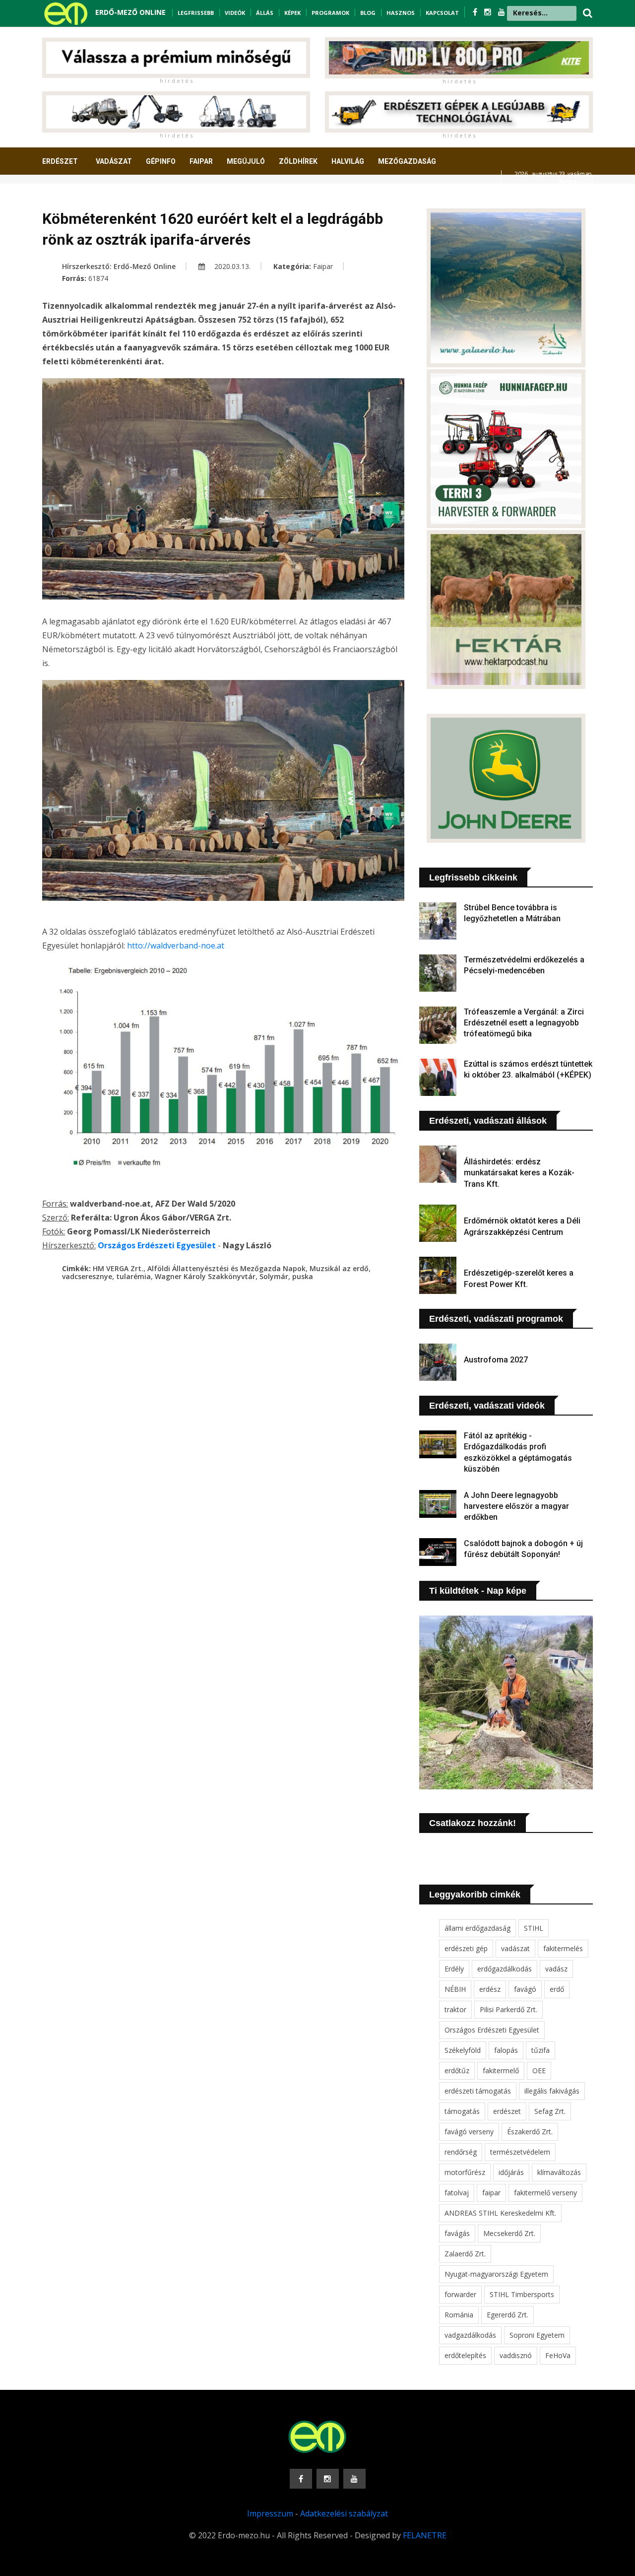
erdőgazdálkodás (505, 1969)
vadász (556, 1969)
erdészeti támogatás (478, 2091)
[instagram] (489, 12)
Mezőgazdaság (407, 161)
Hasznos (401, 13)
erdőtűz (457, 2070)
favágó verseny (469, 2132)
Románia (459, 2315)
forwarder (460, 2294)
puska (303, 1276)
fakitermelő (501, 2070)
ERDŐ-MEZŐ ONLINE (130, 12)
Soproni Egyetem (537, 2335)
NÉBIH (455, 1989)
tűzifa (540, 2050)
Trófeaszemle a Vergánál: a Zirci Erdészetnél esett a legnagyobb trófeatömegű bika (524, 1023)
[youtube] (502, 12)
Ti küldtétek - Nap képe (478, 1591)
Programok (330, 13)
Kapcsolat (442, 13)
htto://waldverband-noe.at (176, 946)
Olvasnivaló (71, 198)
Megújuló (246, 161)
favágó (525, 1989)
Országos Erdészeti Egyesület (492, 2030)
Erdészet (60, 161)
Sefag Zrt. (550, 2111)
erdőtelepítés (465, 2355)
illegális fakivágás (552, 2091)
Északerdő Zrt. (530, 2132)
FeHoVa (558, 2355)
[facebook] (476, 12)
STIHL (534, 1928)
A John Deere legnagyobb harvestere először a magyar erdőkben (516, 1506)
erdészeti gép (466, 1948)
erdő (557, 1989)
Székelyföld (463, 2050)
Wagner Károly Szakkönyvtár (205, 1276)
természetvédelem (520, 2152)
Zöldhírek (298, 161)
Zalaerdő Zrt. (465, 2254)
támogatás (462, 2111)
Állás (265, 13)
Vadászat (114, 161)
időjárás (511, 2172)
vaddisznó (516, 2355)
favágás (457, 2233)
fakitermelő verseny (545, 2193)
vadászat (515, 1948)
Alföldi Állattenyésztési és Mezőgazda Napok (226, 1268)
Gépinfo (161, 161)
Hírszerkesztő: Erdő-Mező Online (119, 266)
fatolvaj (457, 2193)
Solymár (274, 1276)
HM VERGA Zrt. (118, 1268)
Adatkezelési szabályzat (344, 2513)
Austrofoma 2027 (496, 1360)
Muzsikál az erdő (339, 1268)
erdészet (507, 2111)
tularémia (133, 1276)
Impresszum (270, 2513)
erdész (490, 1989)
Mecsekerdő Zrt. (509, 2233)
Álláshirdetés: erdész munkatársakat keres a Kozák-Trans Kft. (519, 1173)
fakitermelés (563, 1948)
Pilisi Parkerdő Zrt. (508, 2009)
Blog (368, 13)
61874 (98, 278)
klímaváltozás (559, 2172)
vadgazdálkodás (470, 2335)
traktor (455, 2009)
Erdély (454, 1969)
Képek (292, 13)
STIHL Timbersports (522, 2294)
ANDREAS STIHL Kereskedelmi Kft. (500, 2213)
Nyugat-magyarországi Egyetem (496, 2274)
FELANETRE (425, 2535)
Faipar (201, 161)
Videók (235, 13)
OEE (539, 2070)
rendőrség (461, 2152)
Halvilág (348, 161)
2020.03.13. (231, 266)
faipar (491, 2193)
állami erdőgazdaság (477, 1928)
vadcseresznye (87, 1276)
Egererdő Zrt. (508, 2315)
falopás (506, 2050)
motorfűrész (465, 2172)
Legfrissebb (196, 13)
